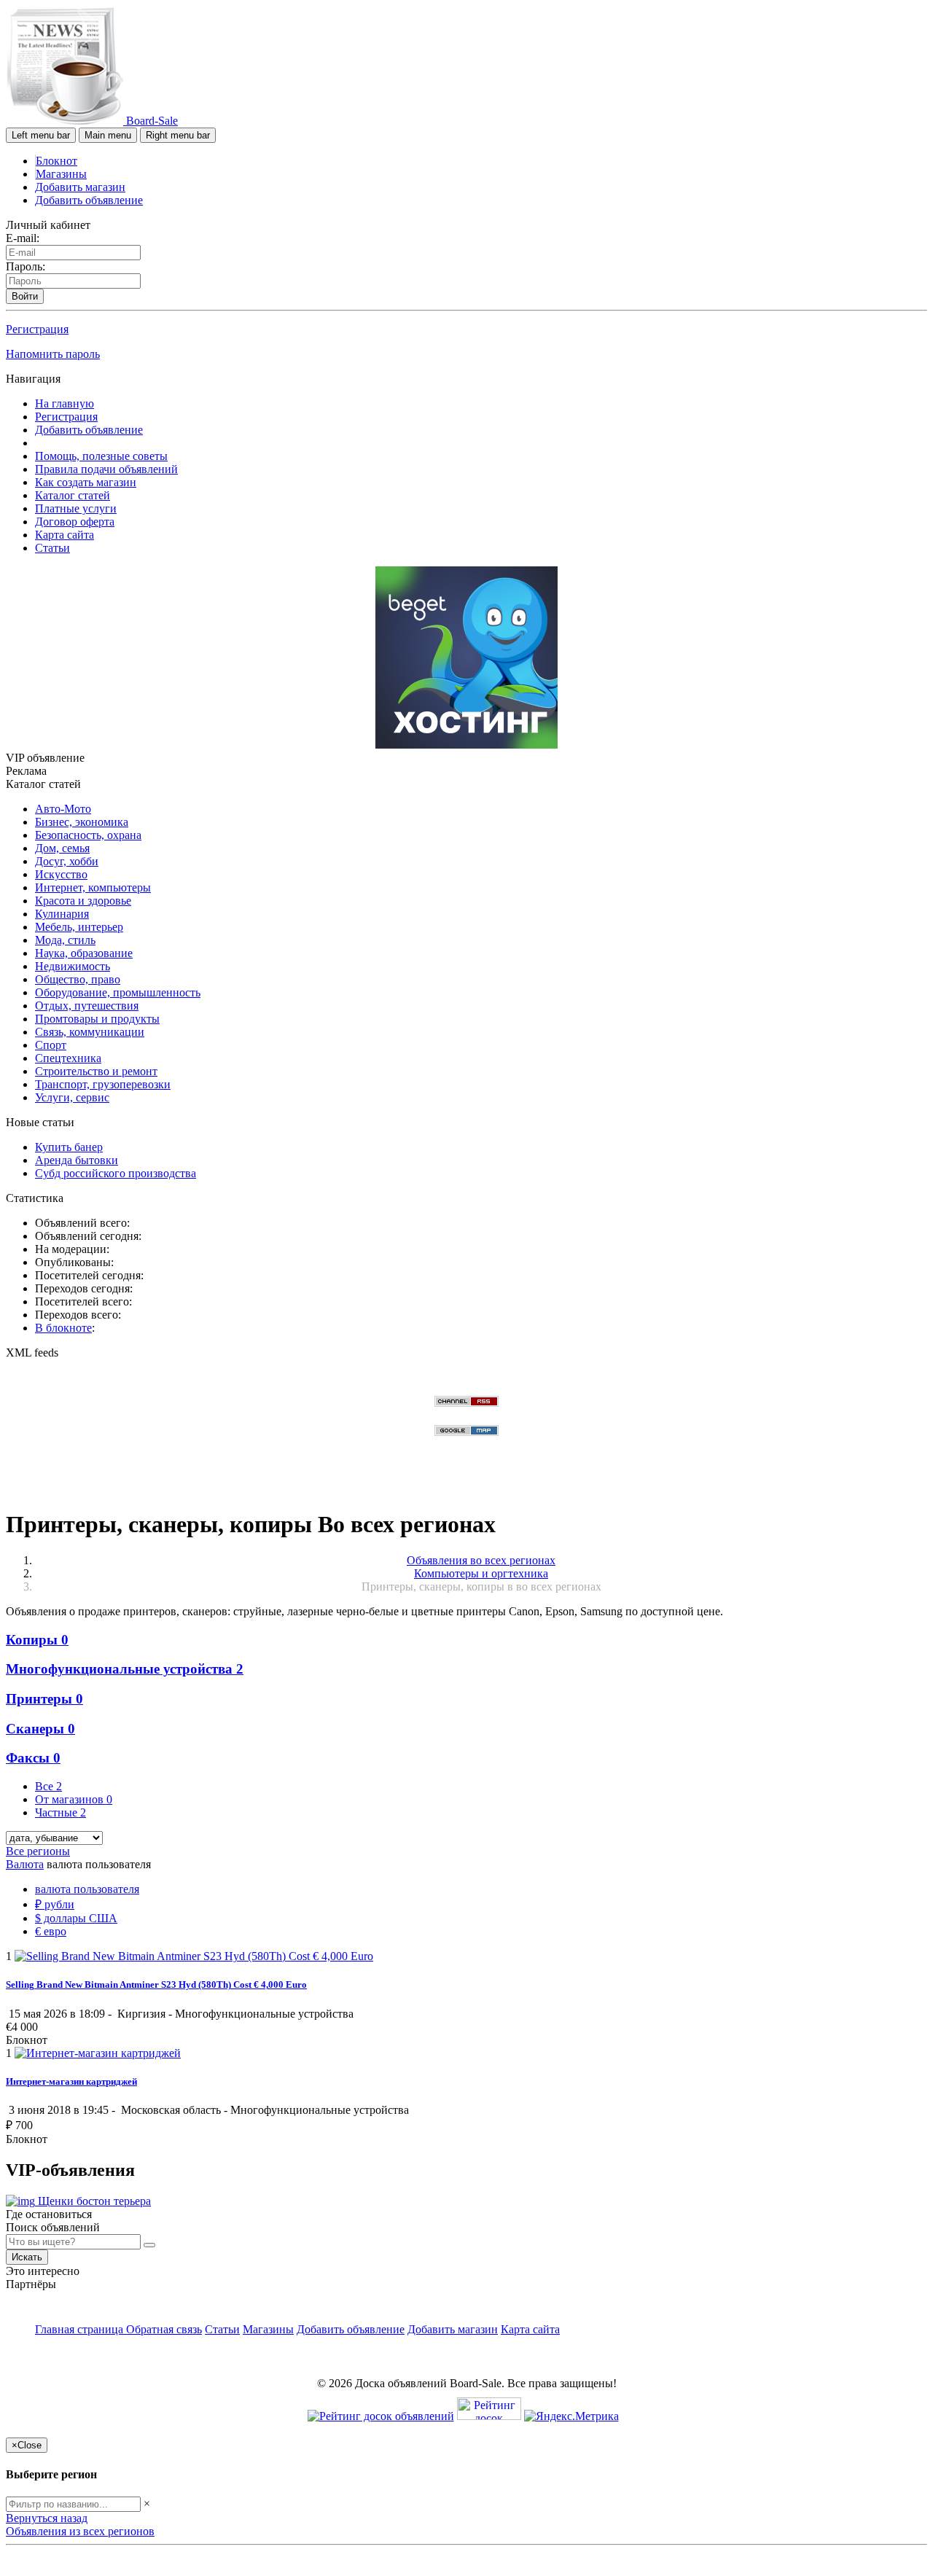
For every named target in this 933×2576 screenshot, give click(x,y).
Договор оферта (75, 522)
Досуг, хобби (67, 861)
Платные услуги (76, 508)
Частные (60, 1812)
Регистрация (37, 329)
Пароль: (26, 266)
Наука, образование (84, 953)
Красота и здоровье (83, 901)
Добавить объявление (89, 200)
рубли (55, 1904)
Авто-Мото (63, 809)
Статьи (52, 548)
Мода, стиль (65, 940)
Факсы (33, 1758)
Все (48, 1786)
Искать (27, 2257)
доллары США (76, 1918)
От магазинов (74, 1799)
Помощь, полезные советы (101, 456)
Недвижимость (73, 966)
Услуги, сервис (72, 1097)
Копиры (37, 1640)
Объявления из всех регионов (80, 2531)
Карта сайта (65, 535)
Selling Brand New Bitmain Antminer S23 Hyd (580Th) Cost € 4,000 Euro (156, 1984)
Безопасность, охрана (88, 835)
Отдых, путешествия (87, 1006)
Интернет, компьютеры (93, 887)
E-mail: (23, 238)
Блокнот (56, 161)
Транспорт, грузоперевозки (103, 1084)
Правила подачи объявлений (106, 469)
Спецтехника (68, 1058)
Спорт (51, 1045)
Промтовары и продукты (97, 1019)
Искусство (61, 874)
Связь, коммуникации (90, 1032)
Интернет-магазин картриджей (71, 2081)
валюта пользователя (87, 1889)
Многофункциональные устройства (125, 1669)
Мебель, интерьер (79, 927)
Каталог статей (73, 495)
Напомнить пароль (53, 354)
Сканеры (40, 1729)
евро (51, 1931)
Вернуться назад (47, 2518)
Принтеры (44, 1699)
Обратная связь (164, 2329)
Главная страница (81, 2329)
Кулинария (62, 914)
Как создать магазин (86, 482)
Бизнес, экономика (82, 822)
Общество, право (78, 979)
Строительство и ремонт (96, 1071)
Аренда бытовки (77, 1160)
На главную (65, 403)
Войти (25, 296)
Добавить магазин (80, 187)
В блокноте (63, 1328)
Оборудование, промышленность (118, 992)
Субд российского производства (116, 1173)
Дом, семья (62, 848)
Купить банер (69, 1147)
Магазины (61, 174)
